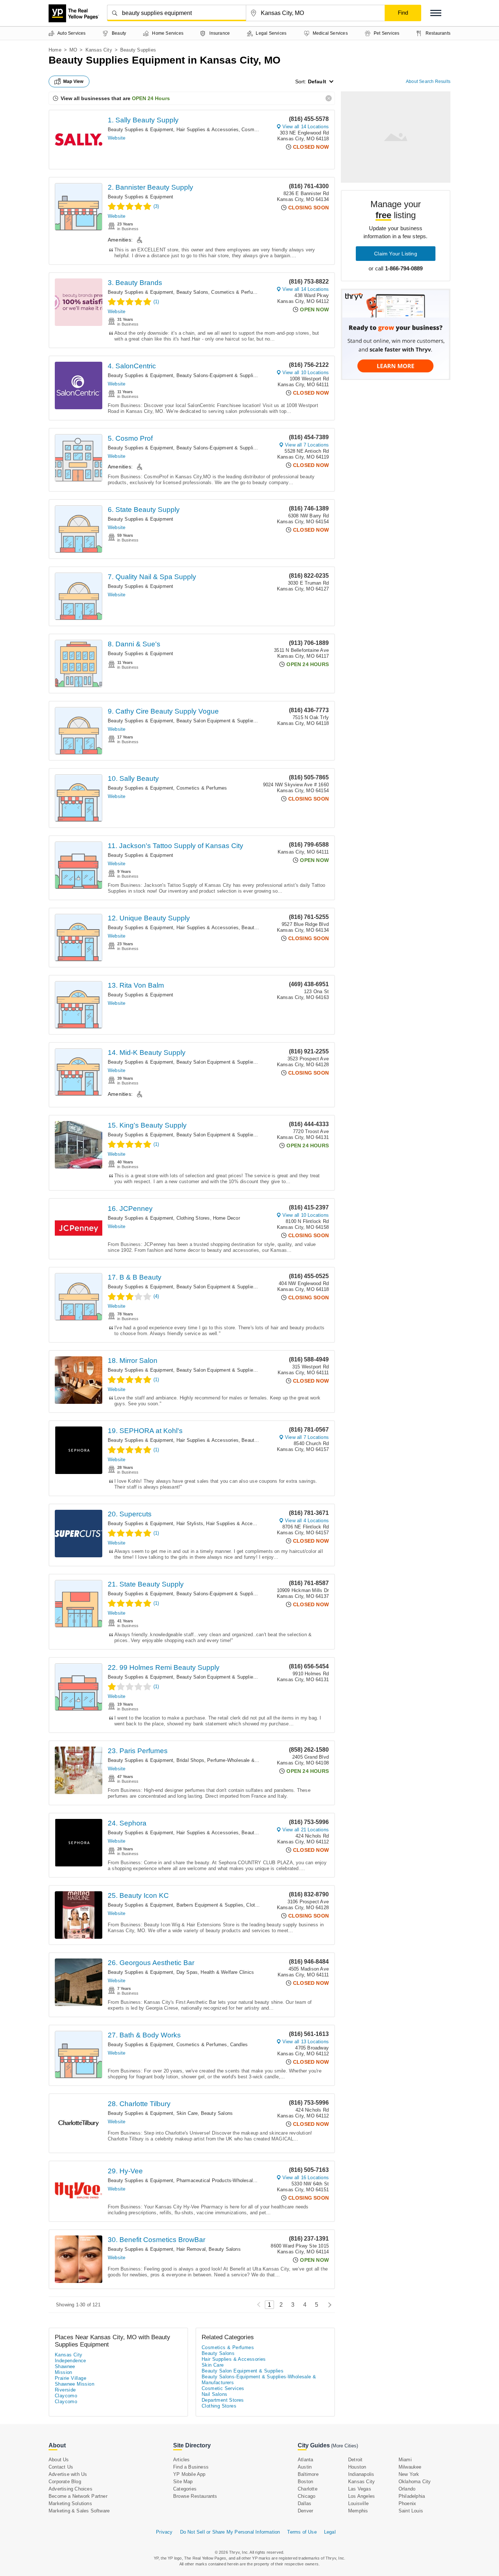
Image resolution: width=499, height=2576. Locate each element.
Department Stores (223, 2400)
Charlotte (308, 2489)
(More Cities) (344, 2446)
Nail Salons (214, 2394)
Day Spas (187, 1972)
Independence (71, 2361)
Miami (405, 2460)
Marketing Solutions (70, 2503)
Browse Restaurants (195, 2496)
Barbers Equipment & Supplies (210, 1905)
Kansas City (99, 50)
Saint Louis (411, 2511)
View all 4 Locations (307, 1521)
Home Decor (226, 1218)
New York (409, 2474)
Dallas (304, 2503)
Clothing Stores (193, 1218)
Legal (330, 2532)
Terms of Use (302, 2532)
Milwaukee (410, 2467)
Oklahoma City (415, 2482)
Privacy (164, 2532)
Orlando (407, 2489)
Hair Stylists (190, 1523)
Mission (64, 2372)
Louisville (358, 2503)
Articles (182, 2460)
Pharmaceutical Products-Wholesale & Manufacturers (235, 2180)
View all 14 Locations (306, 127)
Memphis (358, 2511)
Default (317, 81)
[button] (436, 13)
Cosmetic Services (223, 2388)
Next (328, 2305)
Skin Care (187, 2113)
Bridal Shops (190, 1760)
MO (73, 50)
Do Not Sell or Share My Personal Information (230, 2532)
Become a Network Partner (78, 2496)
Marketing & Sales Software (79, 2511)
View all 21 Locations (306, 1830)
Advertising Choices (71, 2489)
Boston (305, 2482)
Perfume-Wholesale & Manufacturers (247, 1760)
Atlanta (305, 2460)
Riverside (65, 2390)
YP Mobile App (189, 2474)
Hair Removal (191, 2249)
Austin (305, 2467)
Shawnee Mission (75, 2384)
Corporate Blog (65, 2482)
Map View (73, 81)
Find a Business (191, 2467)
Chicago (306, 2496)
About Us (59, 2460)
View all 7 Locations (307, 445)
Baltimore (308, 2474)
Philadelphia (412, 2496)
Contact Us (61, 2467)
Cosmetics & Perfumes (237, 292)
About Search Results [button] (428, 81)
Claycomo (66, 2396)
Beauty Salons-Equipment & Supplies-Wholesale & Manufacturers (248, 375)
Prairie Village (71, 2378)
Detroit (355, 2460)
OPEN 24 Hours (151, 98)
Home (55, 50)
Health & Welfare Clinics (227, 1972)
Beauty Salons (193, 292)
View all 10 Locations (306, 373)
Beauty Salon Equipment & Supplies (216, 721)
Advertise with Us (68, 2474)
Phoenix (407, 2503)
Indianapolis (361, 2474)
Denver (305, 2511)
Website (117, 138)
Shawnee (65, 2366)
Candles (239, 2045)
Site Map (183, 2482)
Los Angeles (361, 2496)
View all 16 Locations (306, 2178)
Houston (357, 2467)
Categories (185, 2489)
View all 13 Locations (306, 2042)
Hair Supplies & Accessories (207, 130)
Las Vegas (360, 2489)
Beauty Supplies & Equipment (140, 130)
